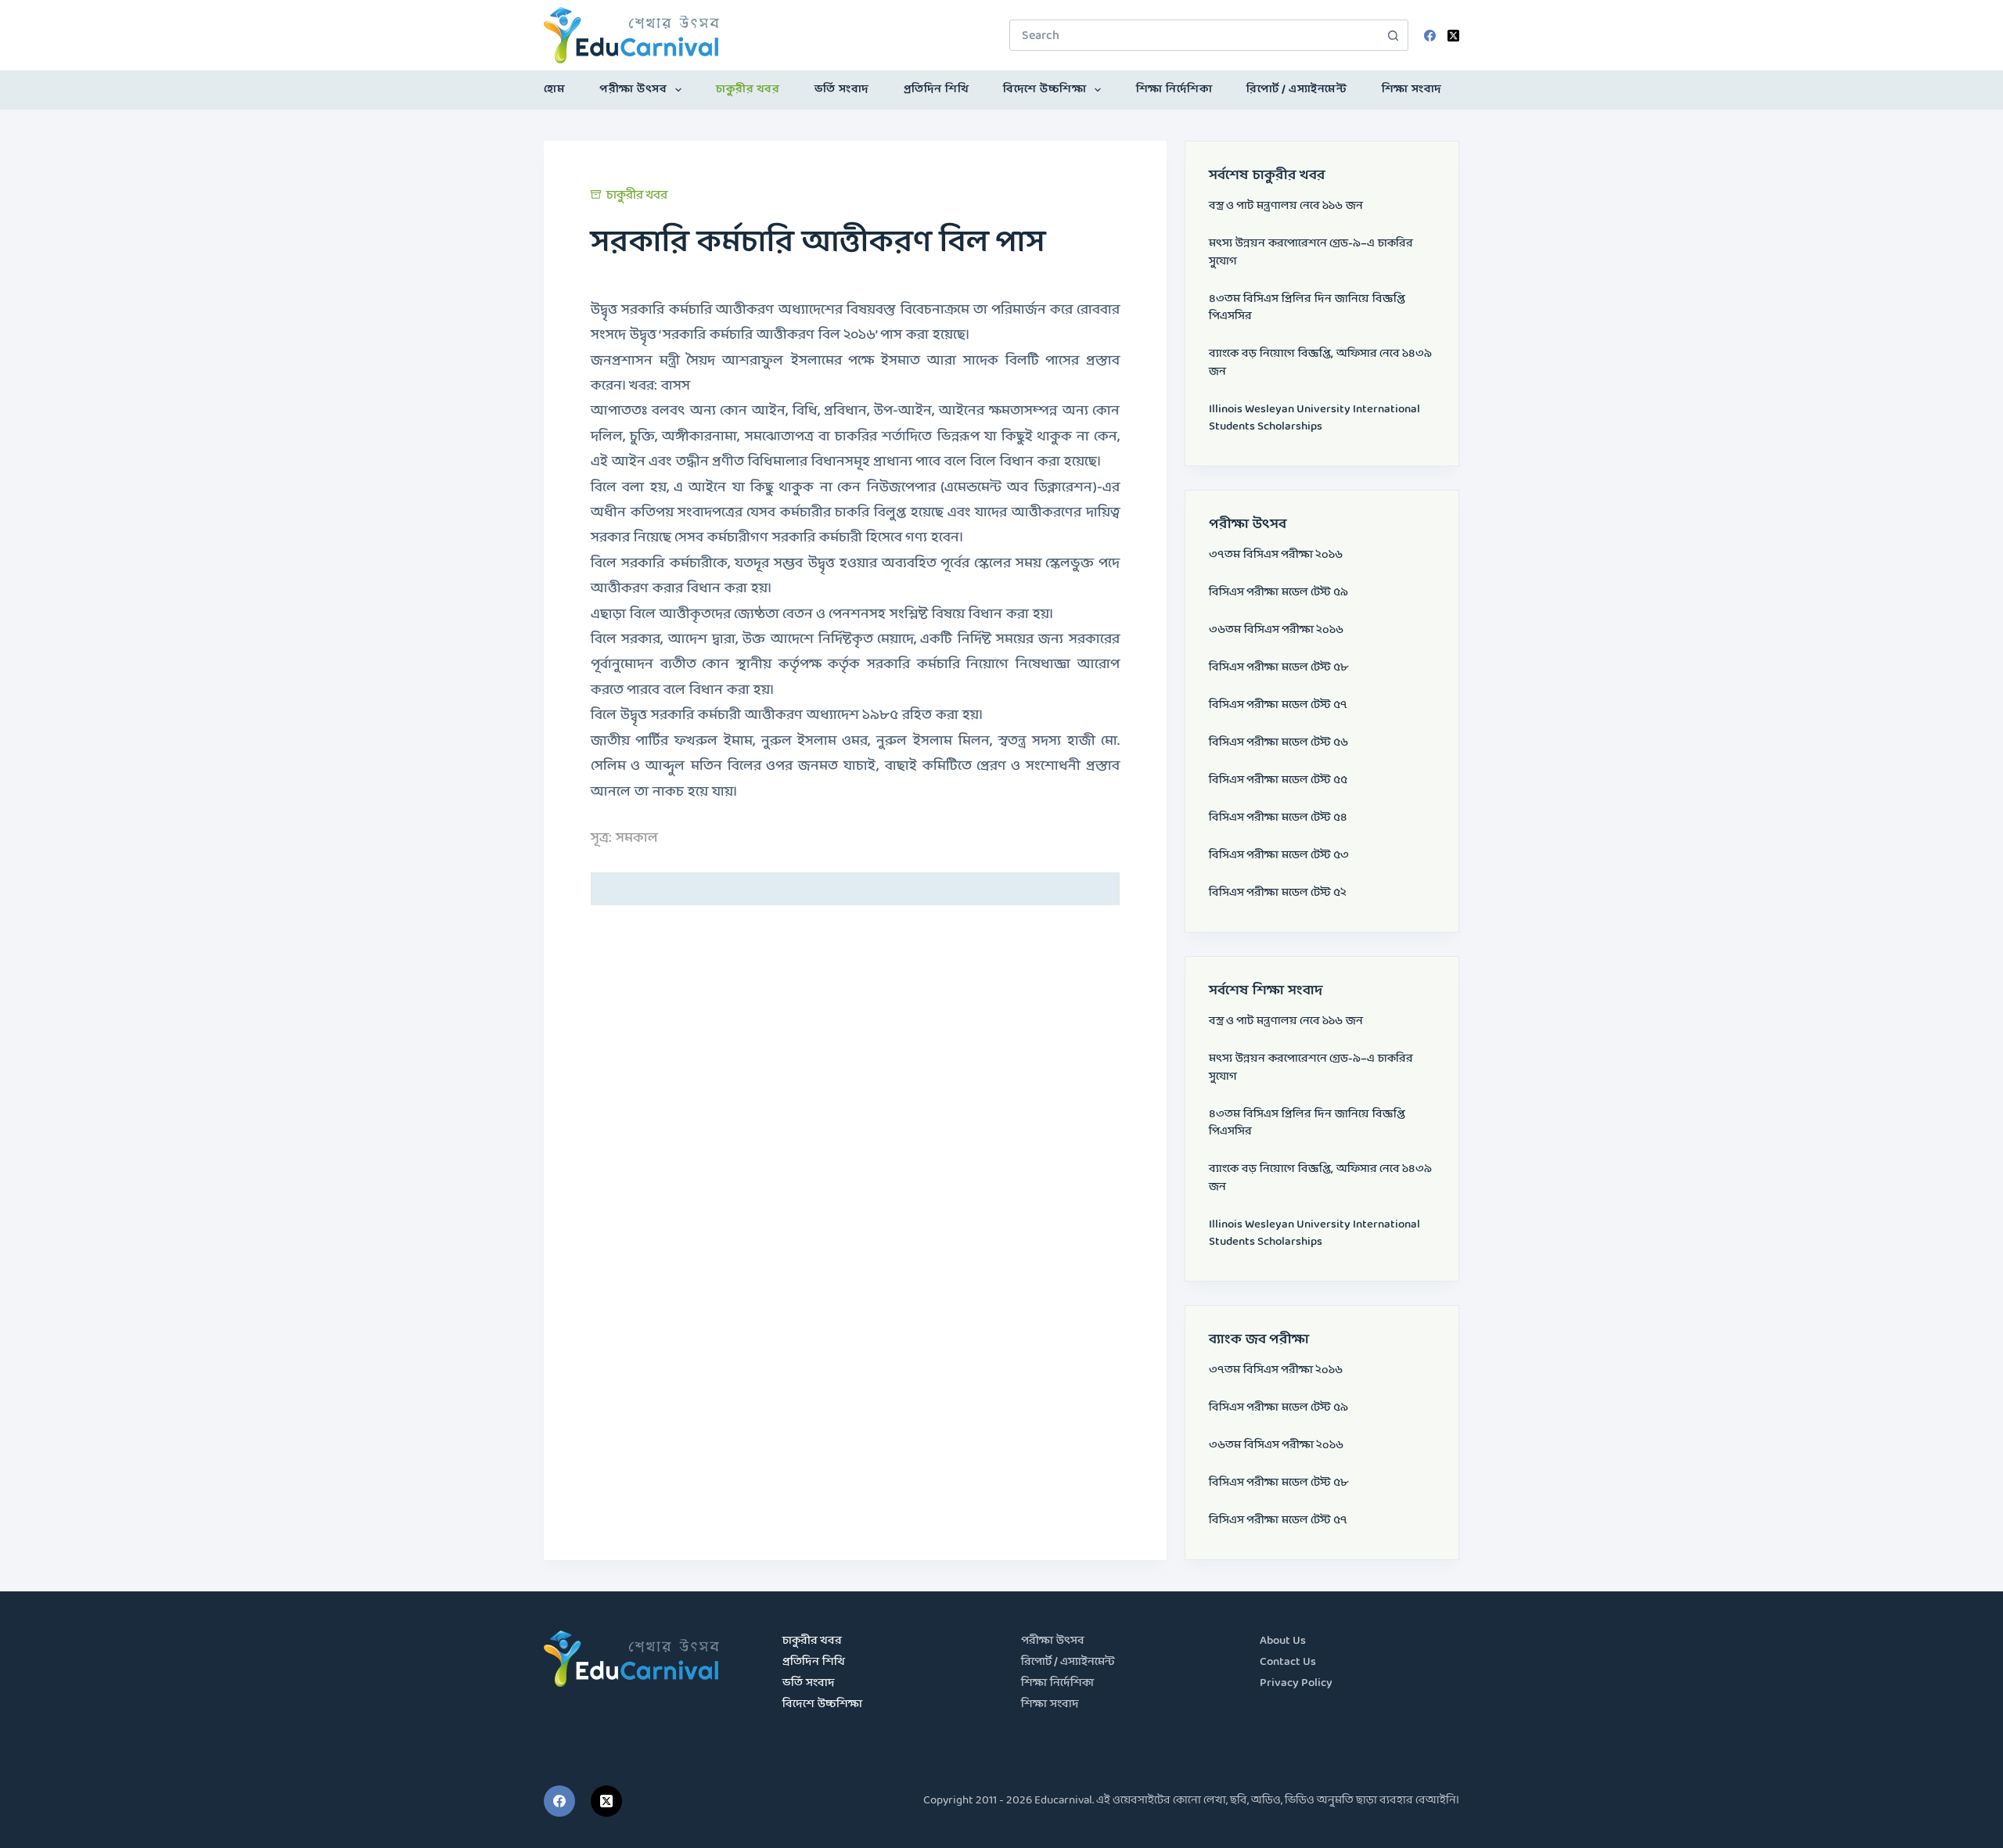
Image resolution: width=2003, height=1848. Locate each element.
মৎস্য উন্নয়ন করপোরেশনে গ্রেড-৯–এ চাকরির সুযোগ (1311, 253)
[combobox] (1194, 35)
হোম (554, 90)
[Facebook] (1430, 36)
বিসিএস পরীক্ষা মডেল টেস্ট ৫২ (1278, 893)
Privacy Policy (1296, 1683)
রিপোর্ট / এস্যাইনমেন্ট (1296, 90)
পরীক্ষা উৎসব (633, 90)
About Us (1283, 1641)
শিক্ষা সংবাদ (1412, 90)
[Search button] (1393, 35)
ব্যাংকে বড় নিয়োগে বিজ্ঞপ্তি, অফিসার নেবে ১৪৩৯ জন (1320, 363)
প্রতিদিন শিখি (937, 90)
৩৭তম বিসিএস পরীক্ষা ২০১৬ (1276, 555)
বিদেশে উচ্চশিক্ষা (1045, 90)
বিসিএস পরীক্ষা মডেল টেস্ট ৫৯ (1278, 593)
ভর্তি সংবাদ (842, 90)
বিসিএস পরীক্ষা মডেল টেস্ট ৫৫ (1278, 780)
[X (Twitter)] (1453, 36)
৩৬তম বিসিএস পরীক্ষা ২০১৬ (1276, 630)
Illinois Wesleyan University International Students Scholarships (1314, 419)
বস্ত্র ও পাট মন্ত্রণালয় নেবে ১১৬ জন (1286, 206)
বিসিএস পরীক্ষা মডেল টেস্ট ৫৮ (1278, 668)
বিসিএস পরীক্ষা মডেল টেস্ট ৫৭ (1278, 705)
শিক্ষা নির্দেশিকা (1174, 90)
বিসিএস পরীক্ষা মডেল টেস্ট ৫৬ (1278, 743)
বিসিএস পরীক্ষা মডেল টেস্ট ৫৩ (1279, 856)
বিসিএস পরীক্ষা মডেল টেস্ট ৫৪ (1278, 818)
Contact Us (1288, 1662)
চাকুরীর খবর (748, 90)
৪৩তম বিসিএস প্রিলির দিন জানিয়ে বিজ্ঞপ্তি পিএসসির (1307, 308)
